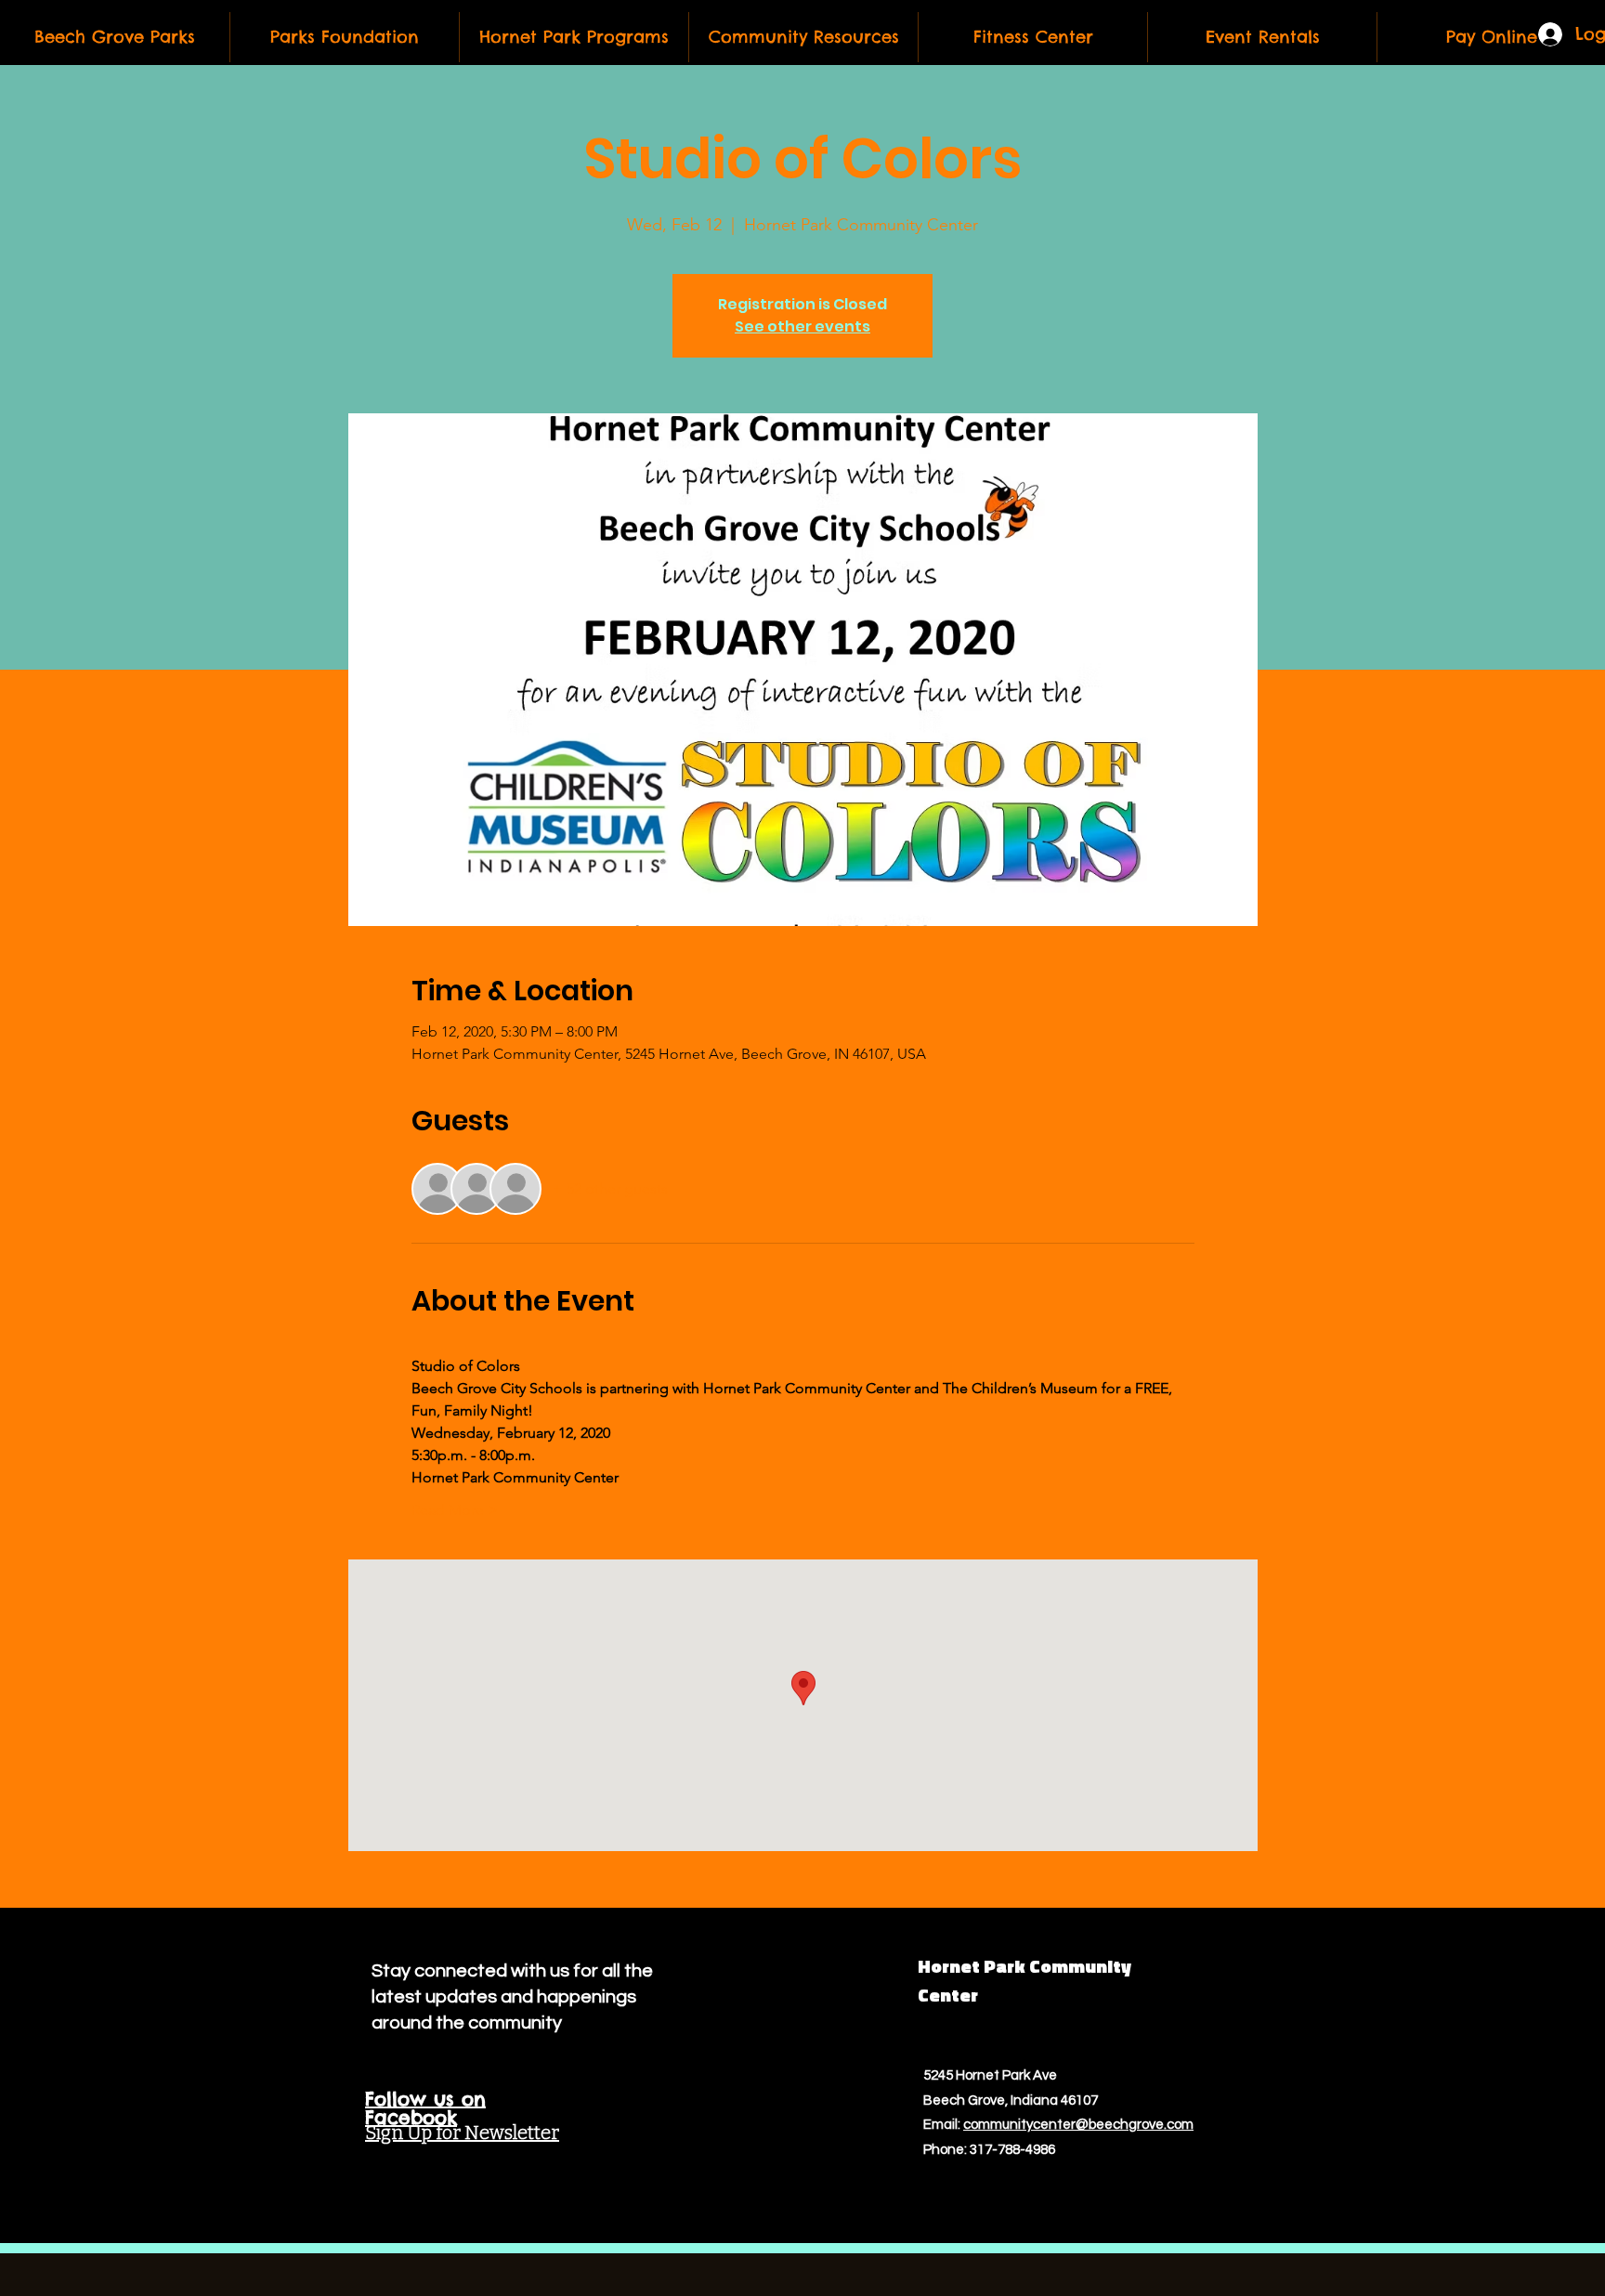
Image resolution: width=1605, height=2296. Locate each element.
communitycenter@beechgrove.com (1078, 2125)
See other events (802, 326)
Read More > (455, 1510)
